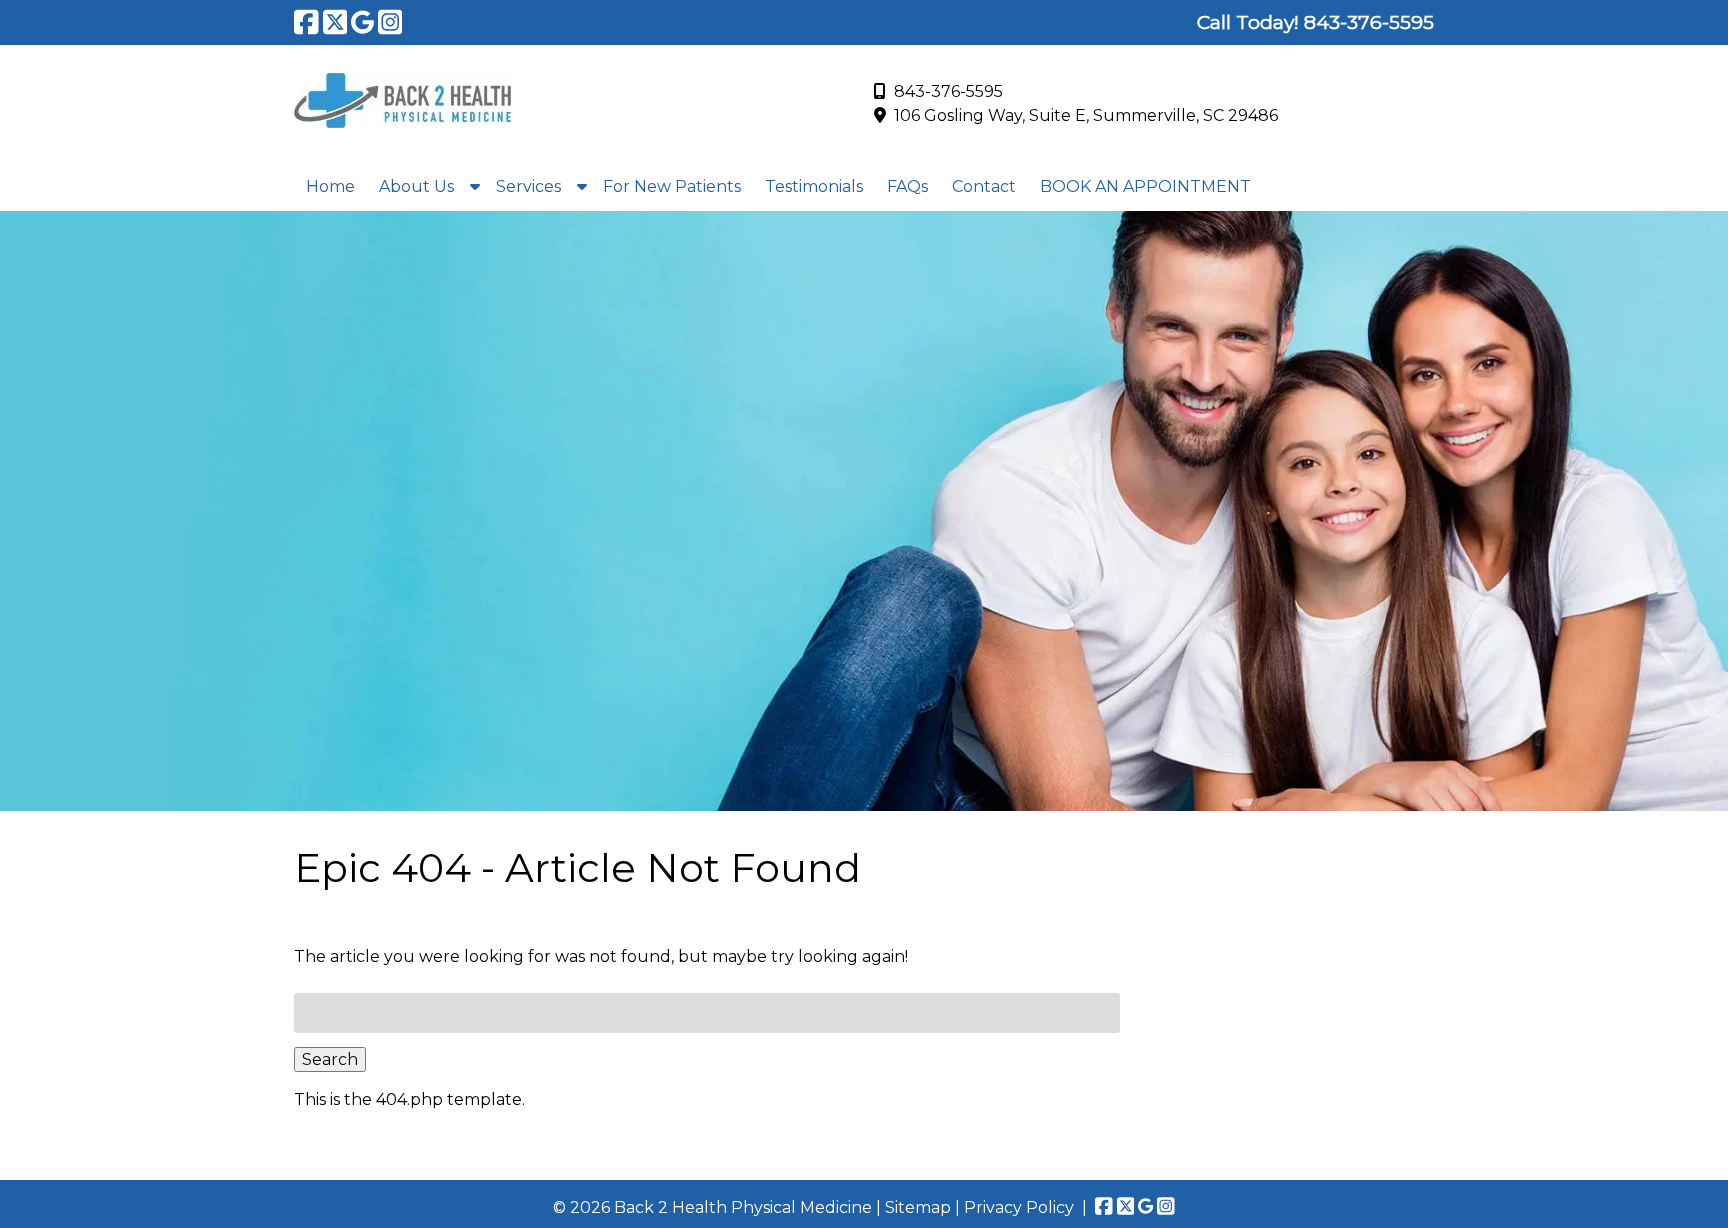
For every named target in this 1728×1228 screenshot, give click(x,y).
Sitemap (918, 1207)
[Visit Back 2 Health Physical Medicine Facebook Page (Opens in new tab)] (306, 22)
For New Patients (672, 186)
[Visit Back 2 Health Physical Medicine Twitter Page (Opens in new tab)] (335, 22)
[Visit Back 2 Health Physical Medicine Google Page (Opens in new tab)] (362, 22)
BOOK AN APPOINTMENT (1145, 186)
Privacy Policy (1019, 1207)
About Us (416, 186)
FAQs (907, 186)
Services (528, 186)
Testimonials (814, 186)
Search (330, 1059)
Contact (984, 186)
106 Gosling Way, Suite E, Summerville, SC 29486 (1086, 115)
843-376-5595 (948, 91)
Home (330, 186)
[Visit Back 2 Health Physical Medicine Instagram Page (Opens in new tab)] (390, 22)
